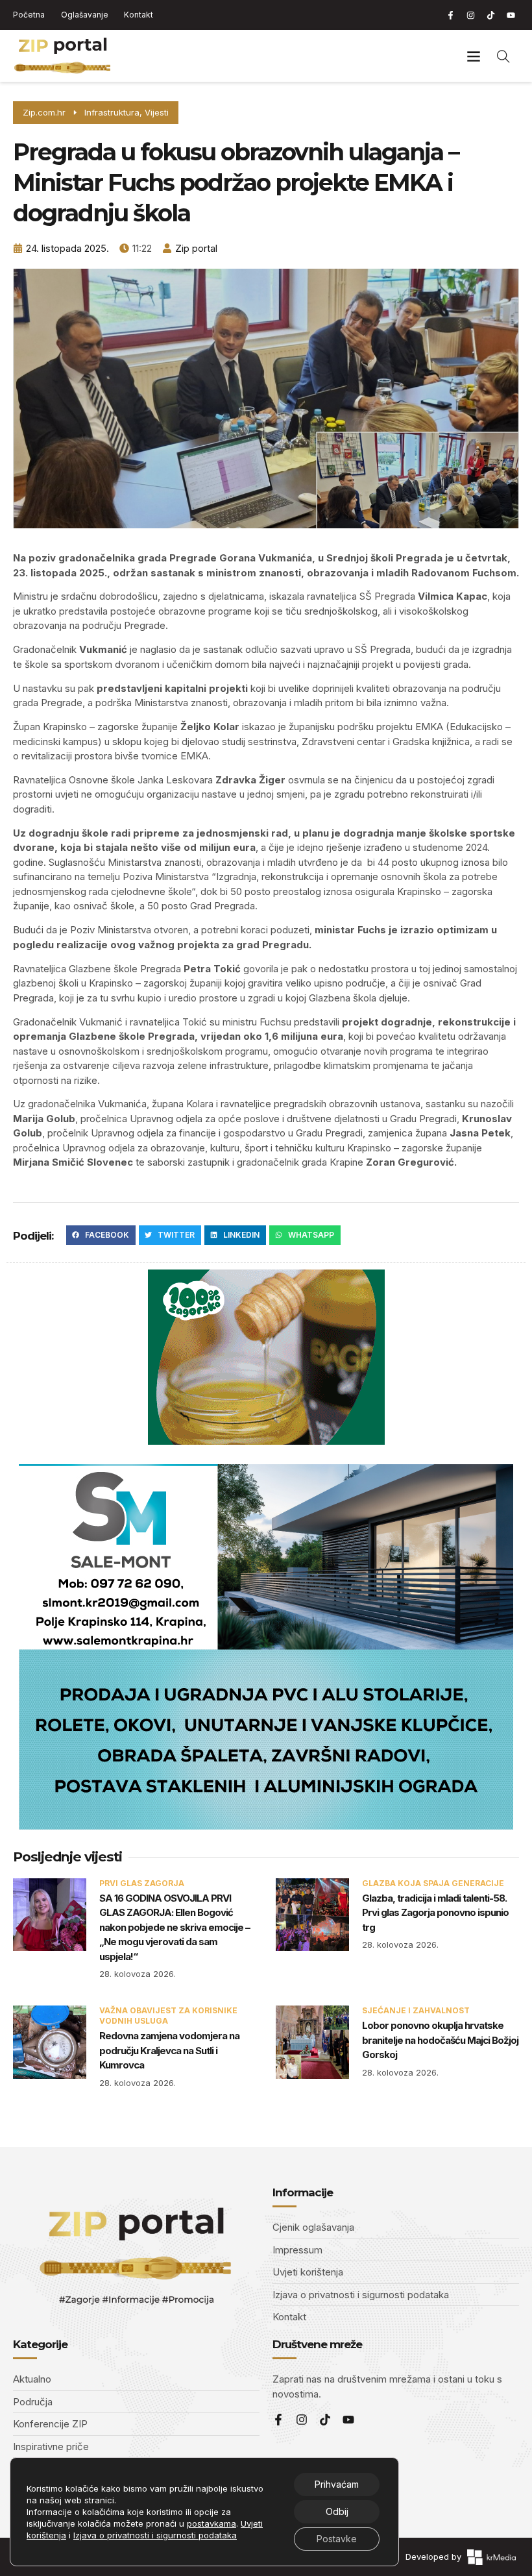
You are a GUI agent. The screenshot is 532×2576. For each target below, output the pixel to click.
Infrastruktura (112, 112)
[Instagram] (470, 15)
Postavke (337, 2539)
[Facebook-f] (450, 15)
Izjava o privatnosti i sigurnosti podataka (155, 2535)
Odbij (337, 2511)
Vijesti (157, 112)
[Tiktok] (490, 15)
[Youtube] (511, 15)
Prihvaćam (337, 2484)
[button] (473, 56)
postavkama (212, 2523)
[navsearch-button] (503, 56)
